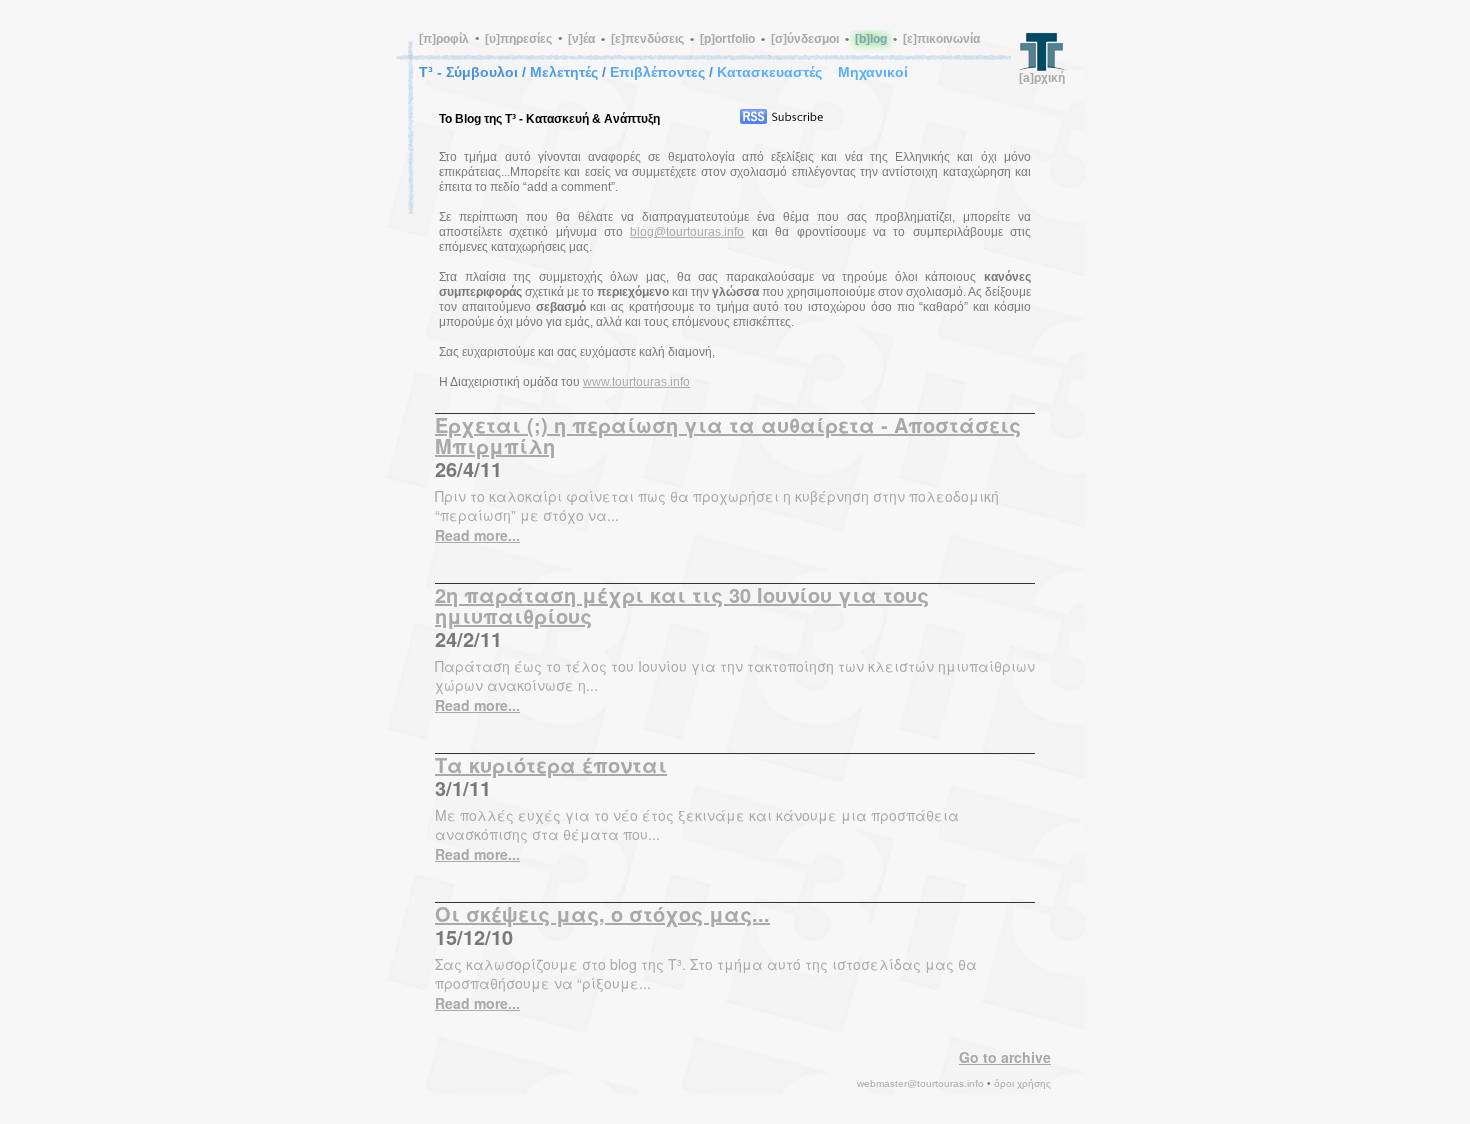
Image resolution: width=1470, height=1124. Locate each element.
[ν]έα (581, 39)
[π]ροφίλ (444, 39)
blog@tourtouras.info (687, 232)
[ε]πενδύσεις (647, 39)
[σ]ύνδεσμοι (805, 39)
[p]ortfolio (727, 39)
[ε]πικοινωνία (941, 39)
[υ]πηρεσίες (518, 39)
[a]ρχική (1042, 78)
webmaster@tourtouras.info (920, 1083)
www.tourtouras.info (636, 382)
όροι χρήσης (1022, 1083)
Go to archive (1005, 1057)
